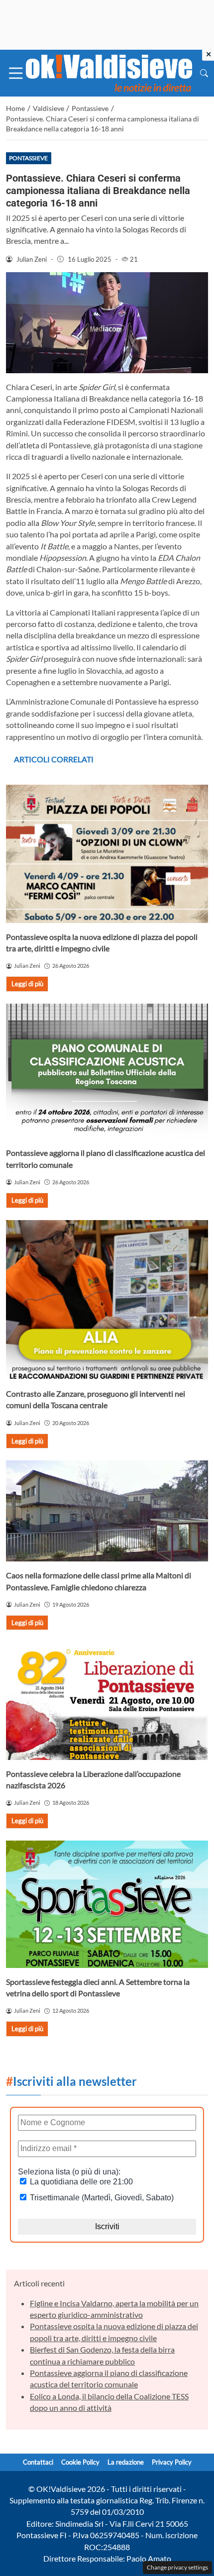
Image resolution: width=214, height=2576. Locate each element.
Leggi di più (27, 984)
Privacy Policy (172, 2462)
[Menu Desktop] (16, 73)
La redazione (126, 2462)
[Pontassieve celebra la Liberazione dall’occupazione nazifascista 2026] (107, 1701)
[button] (204, 73)
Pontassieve (28, 158)
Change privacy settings (177, 2567)
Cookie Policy (80, 2462)
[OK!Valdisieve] (109, 72)
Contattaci (38, 2462)
